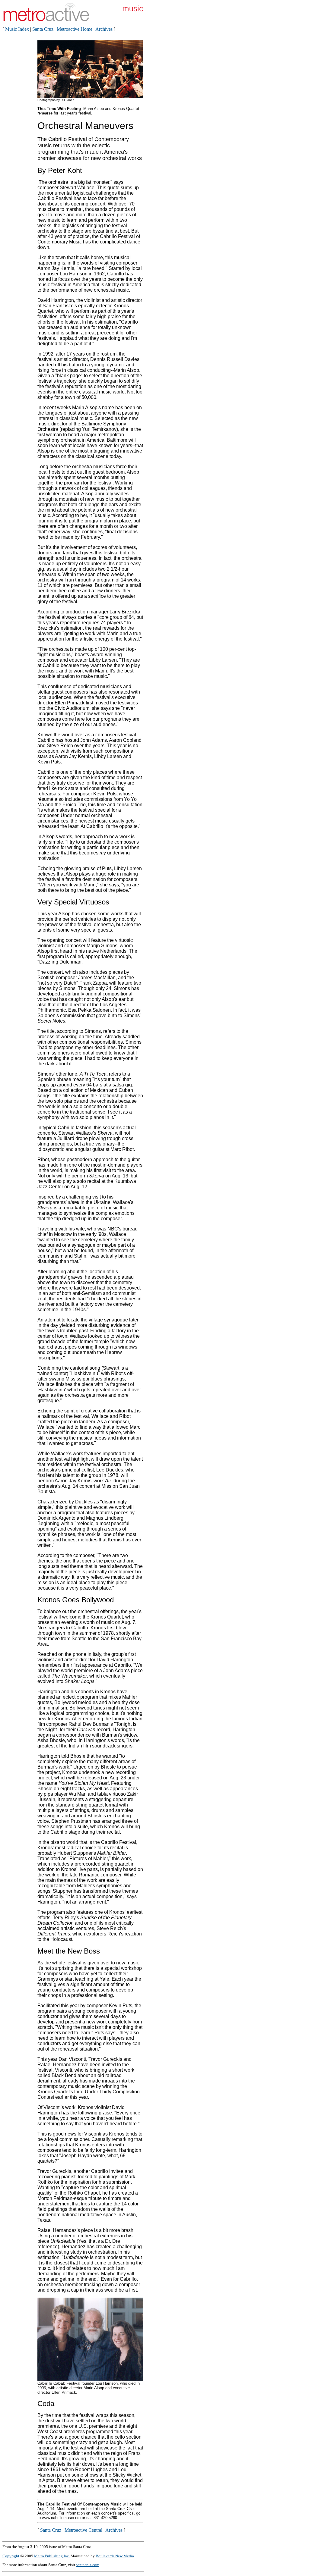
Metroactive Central (83, 2530)
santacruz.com (88, 2565)
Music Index (17, 29)
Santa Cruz (43, 29)
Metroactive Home (75, 29)
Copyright (11, 2556)
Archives (104, 29)
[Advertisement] (165, 135)
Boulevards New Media (115, 2556)
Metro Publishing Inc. (52, 2556)
